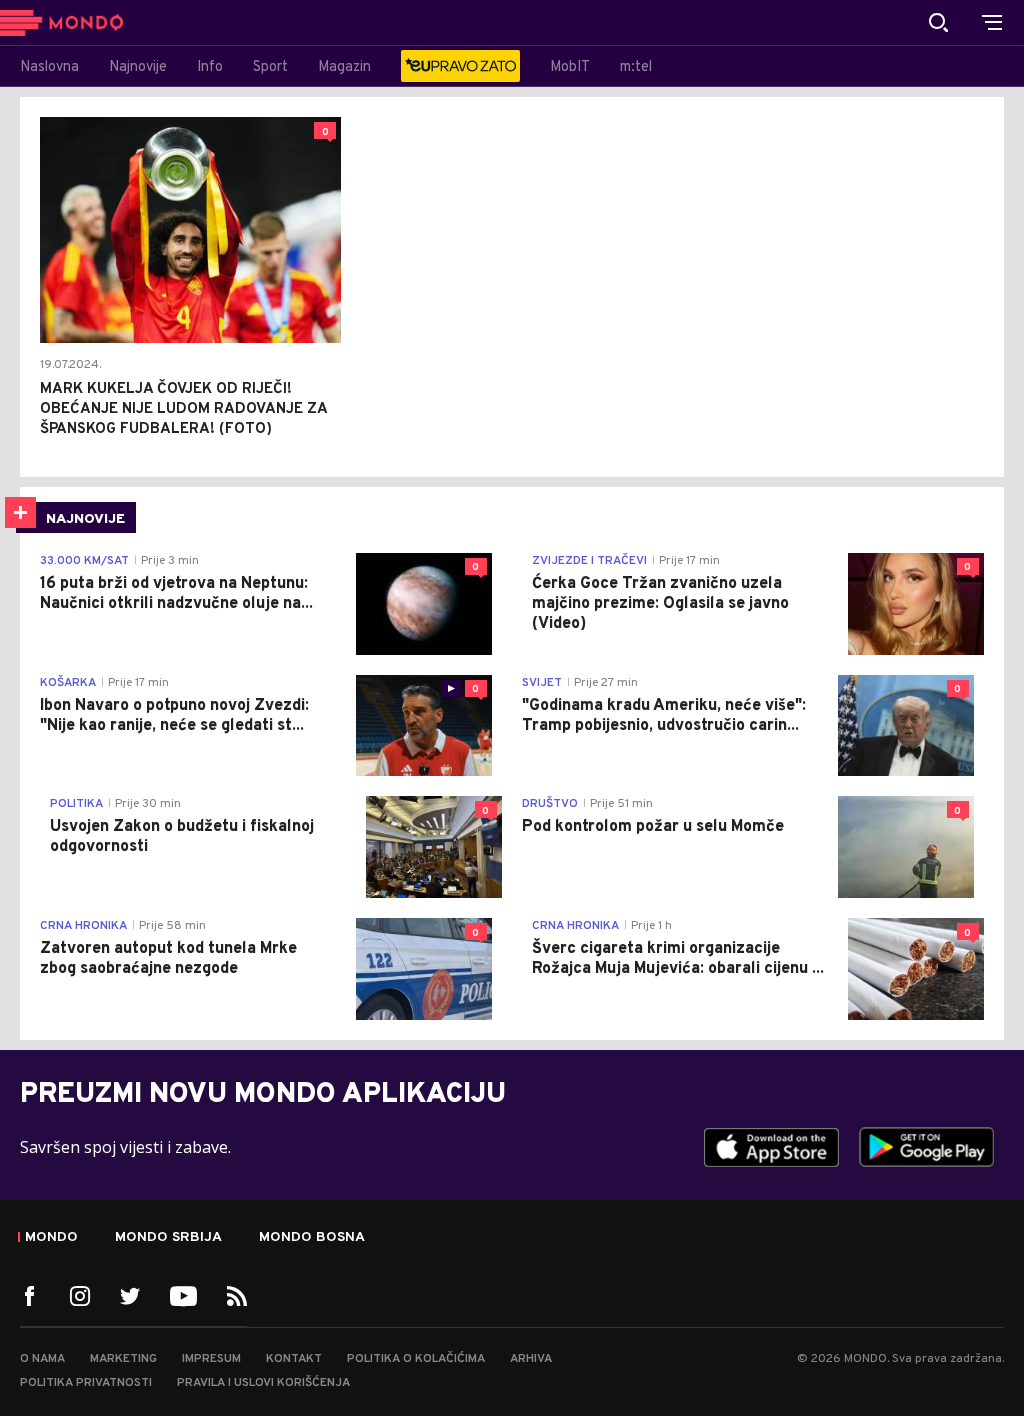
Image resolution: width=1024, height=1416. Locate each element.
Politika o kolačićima (416, 1359)
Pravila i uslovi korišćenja (263, 1383)
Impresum (211, 1359)
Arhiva (531, 1359)
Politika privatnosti (86, 1383)
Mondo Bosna (312, 1238)
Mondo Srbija (168, 1238)
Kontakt (294, 1359)
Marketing (123, 1359)
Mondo (51, 1238)
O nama (42, 1359)
